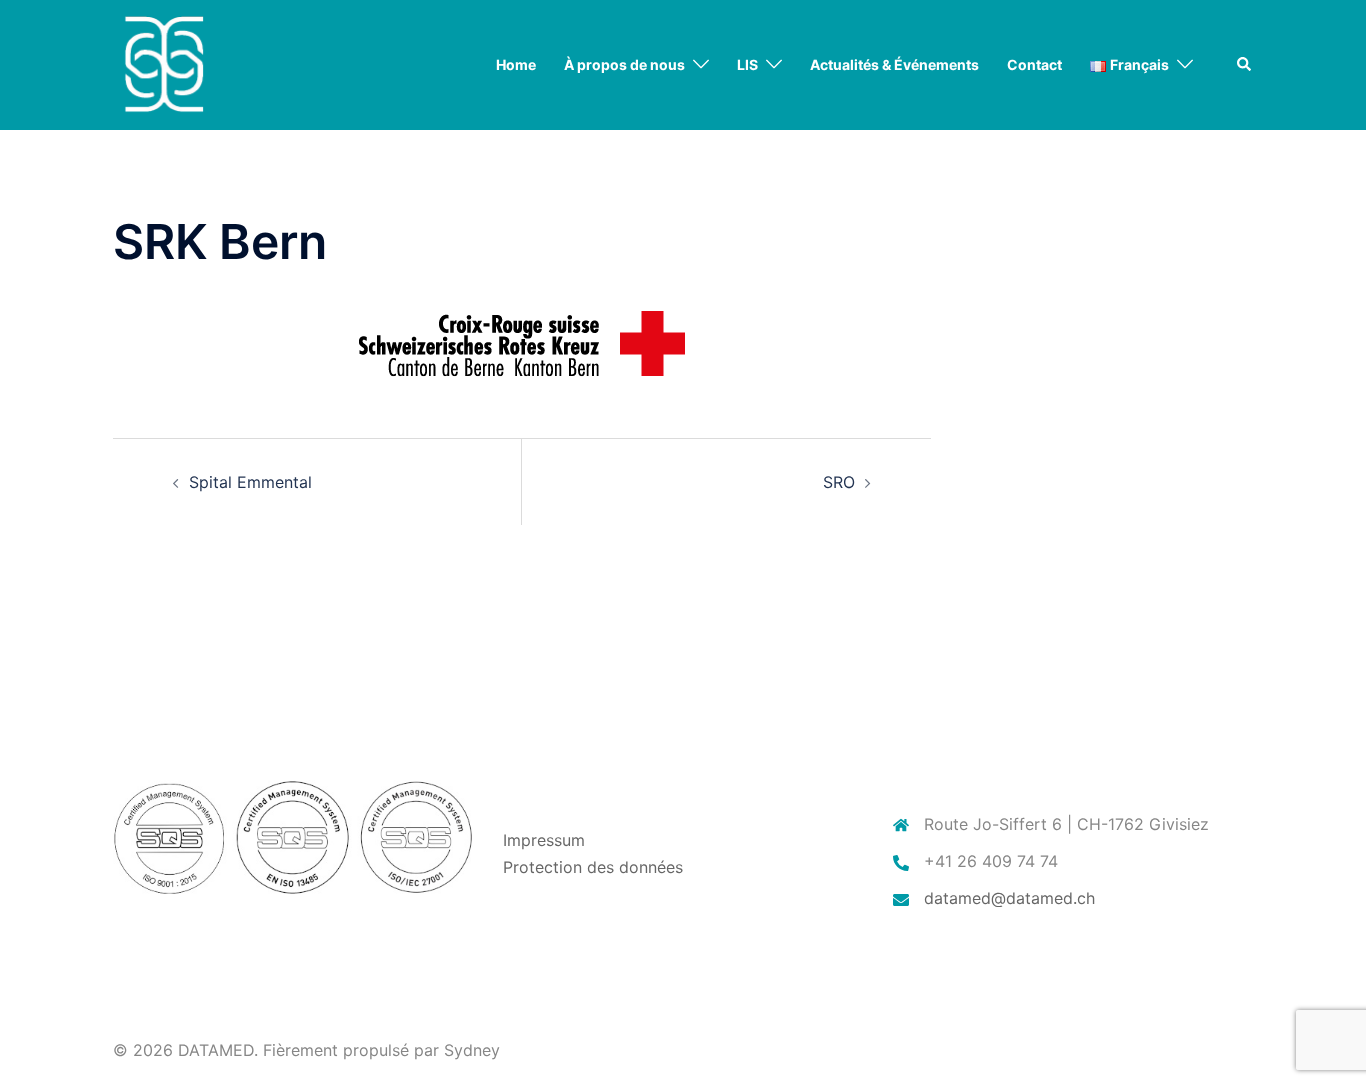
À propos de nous (624, 64)
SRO (839, 482)
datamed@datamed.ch (1009, 898)
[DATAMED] (163, 63)
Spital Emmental (250, 482)
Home (516, 64)
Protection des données (593, 867)
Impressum (544, 840)
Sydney (472, 1050)
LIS (747, 64)
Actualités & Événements (894, 64)
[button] (1245, 65)
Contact (1034, 64)
